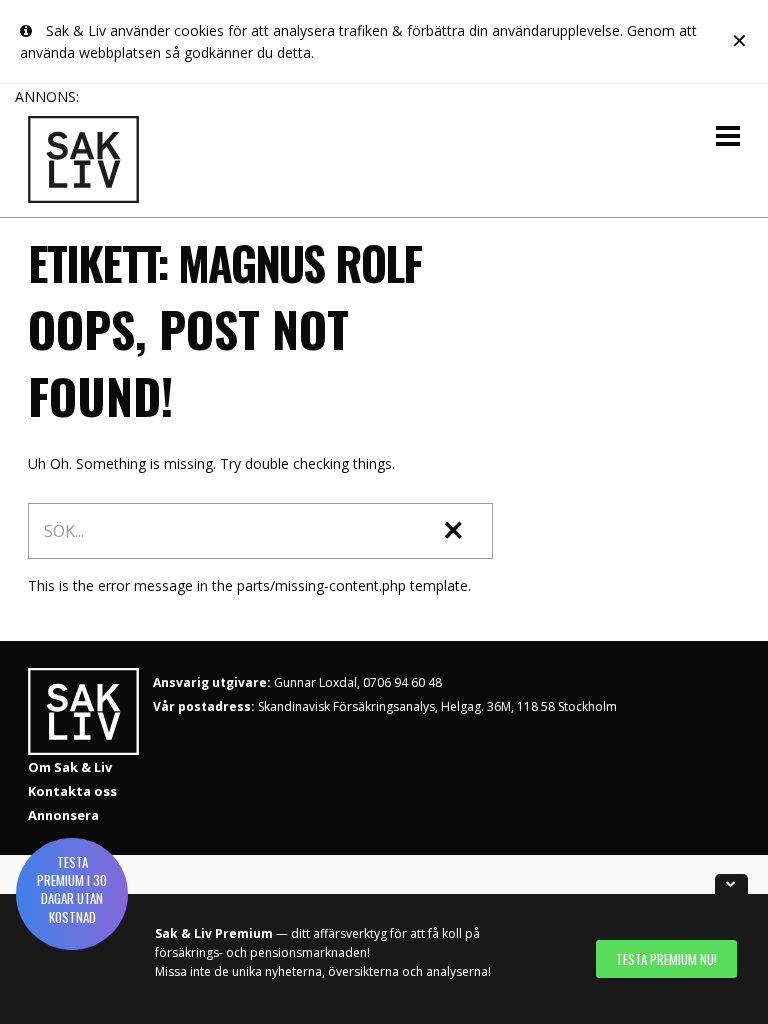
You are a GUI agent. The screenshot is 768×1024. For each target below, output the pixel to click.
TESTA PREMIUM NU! (666, 959)
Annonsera (63, 815)
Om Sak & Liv (70, 767)
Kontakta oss (72, 791)
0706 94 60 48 (402, 682)
